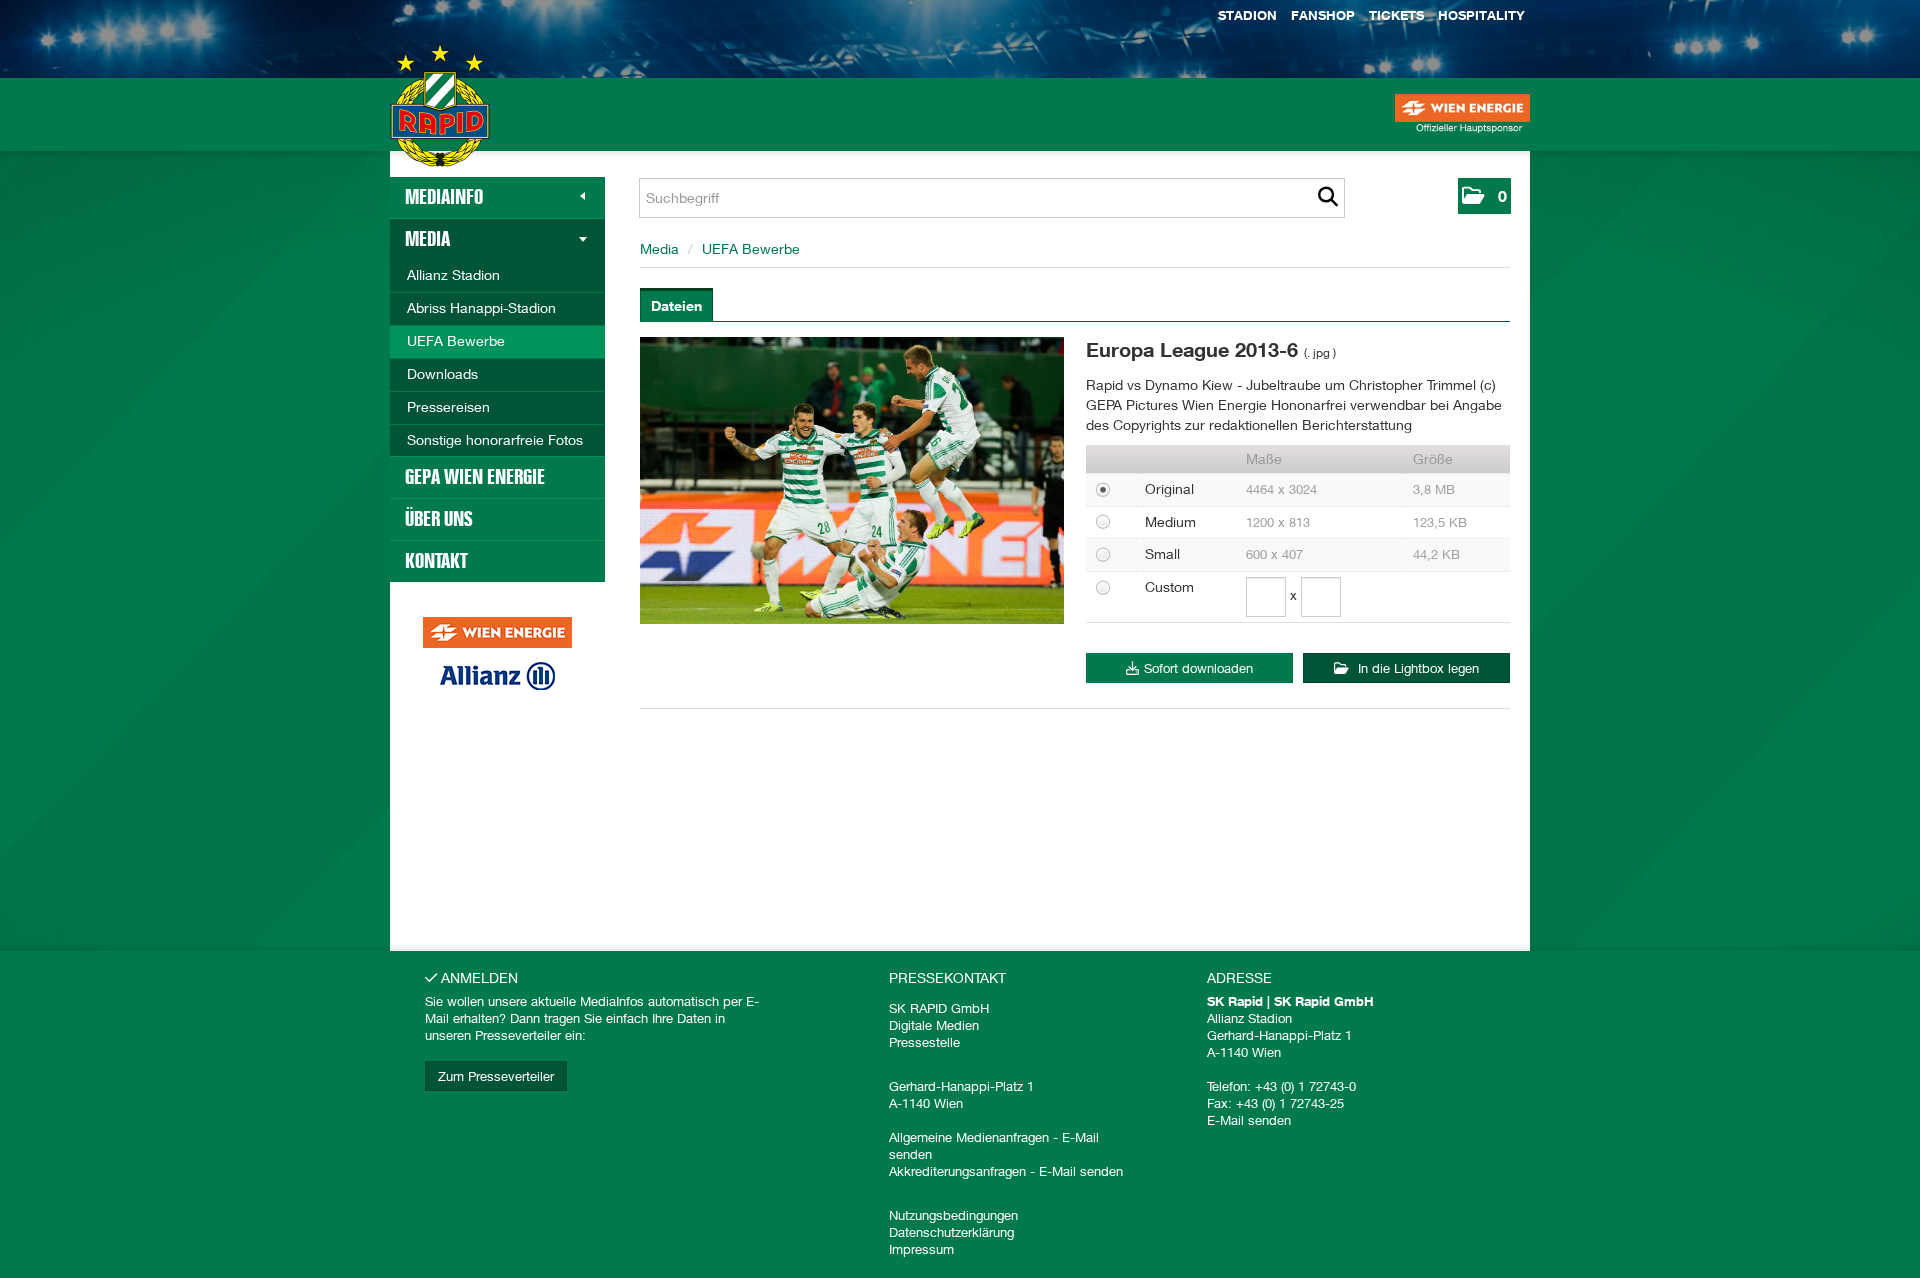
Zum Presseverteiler (496, 1076)
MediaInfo (444, 197)
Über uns (439, 519)
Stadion (1247, 15)
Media (427, 239)
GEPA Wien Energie (475, 477)
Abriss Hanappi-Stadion (481, 307)
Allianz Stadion (453, 274)
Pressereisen (448, 406)
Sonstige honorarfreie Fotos (495, 439)
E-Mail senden (1081, 1171)
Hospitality (1481, 15)
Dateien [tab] (676, 305)
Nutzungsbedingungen (953, 1215)
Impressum (921, 1249)
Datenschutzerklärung (951, 1232)
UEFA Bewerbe (456, 340)
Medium (1170, 521)
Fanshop (1323, 15)
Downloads (442, 373)
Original (1169, 488)
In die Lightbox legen (1416, 668)
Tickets (1396, 15)
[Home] (440, 124)
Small (1162, 553)
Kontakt (436, 561)
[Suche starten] (1327, 198)
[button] (1484, 196)
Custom (1169, 586)
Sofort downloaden (1198, 668)
